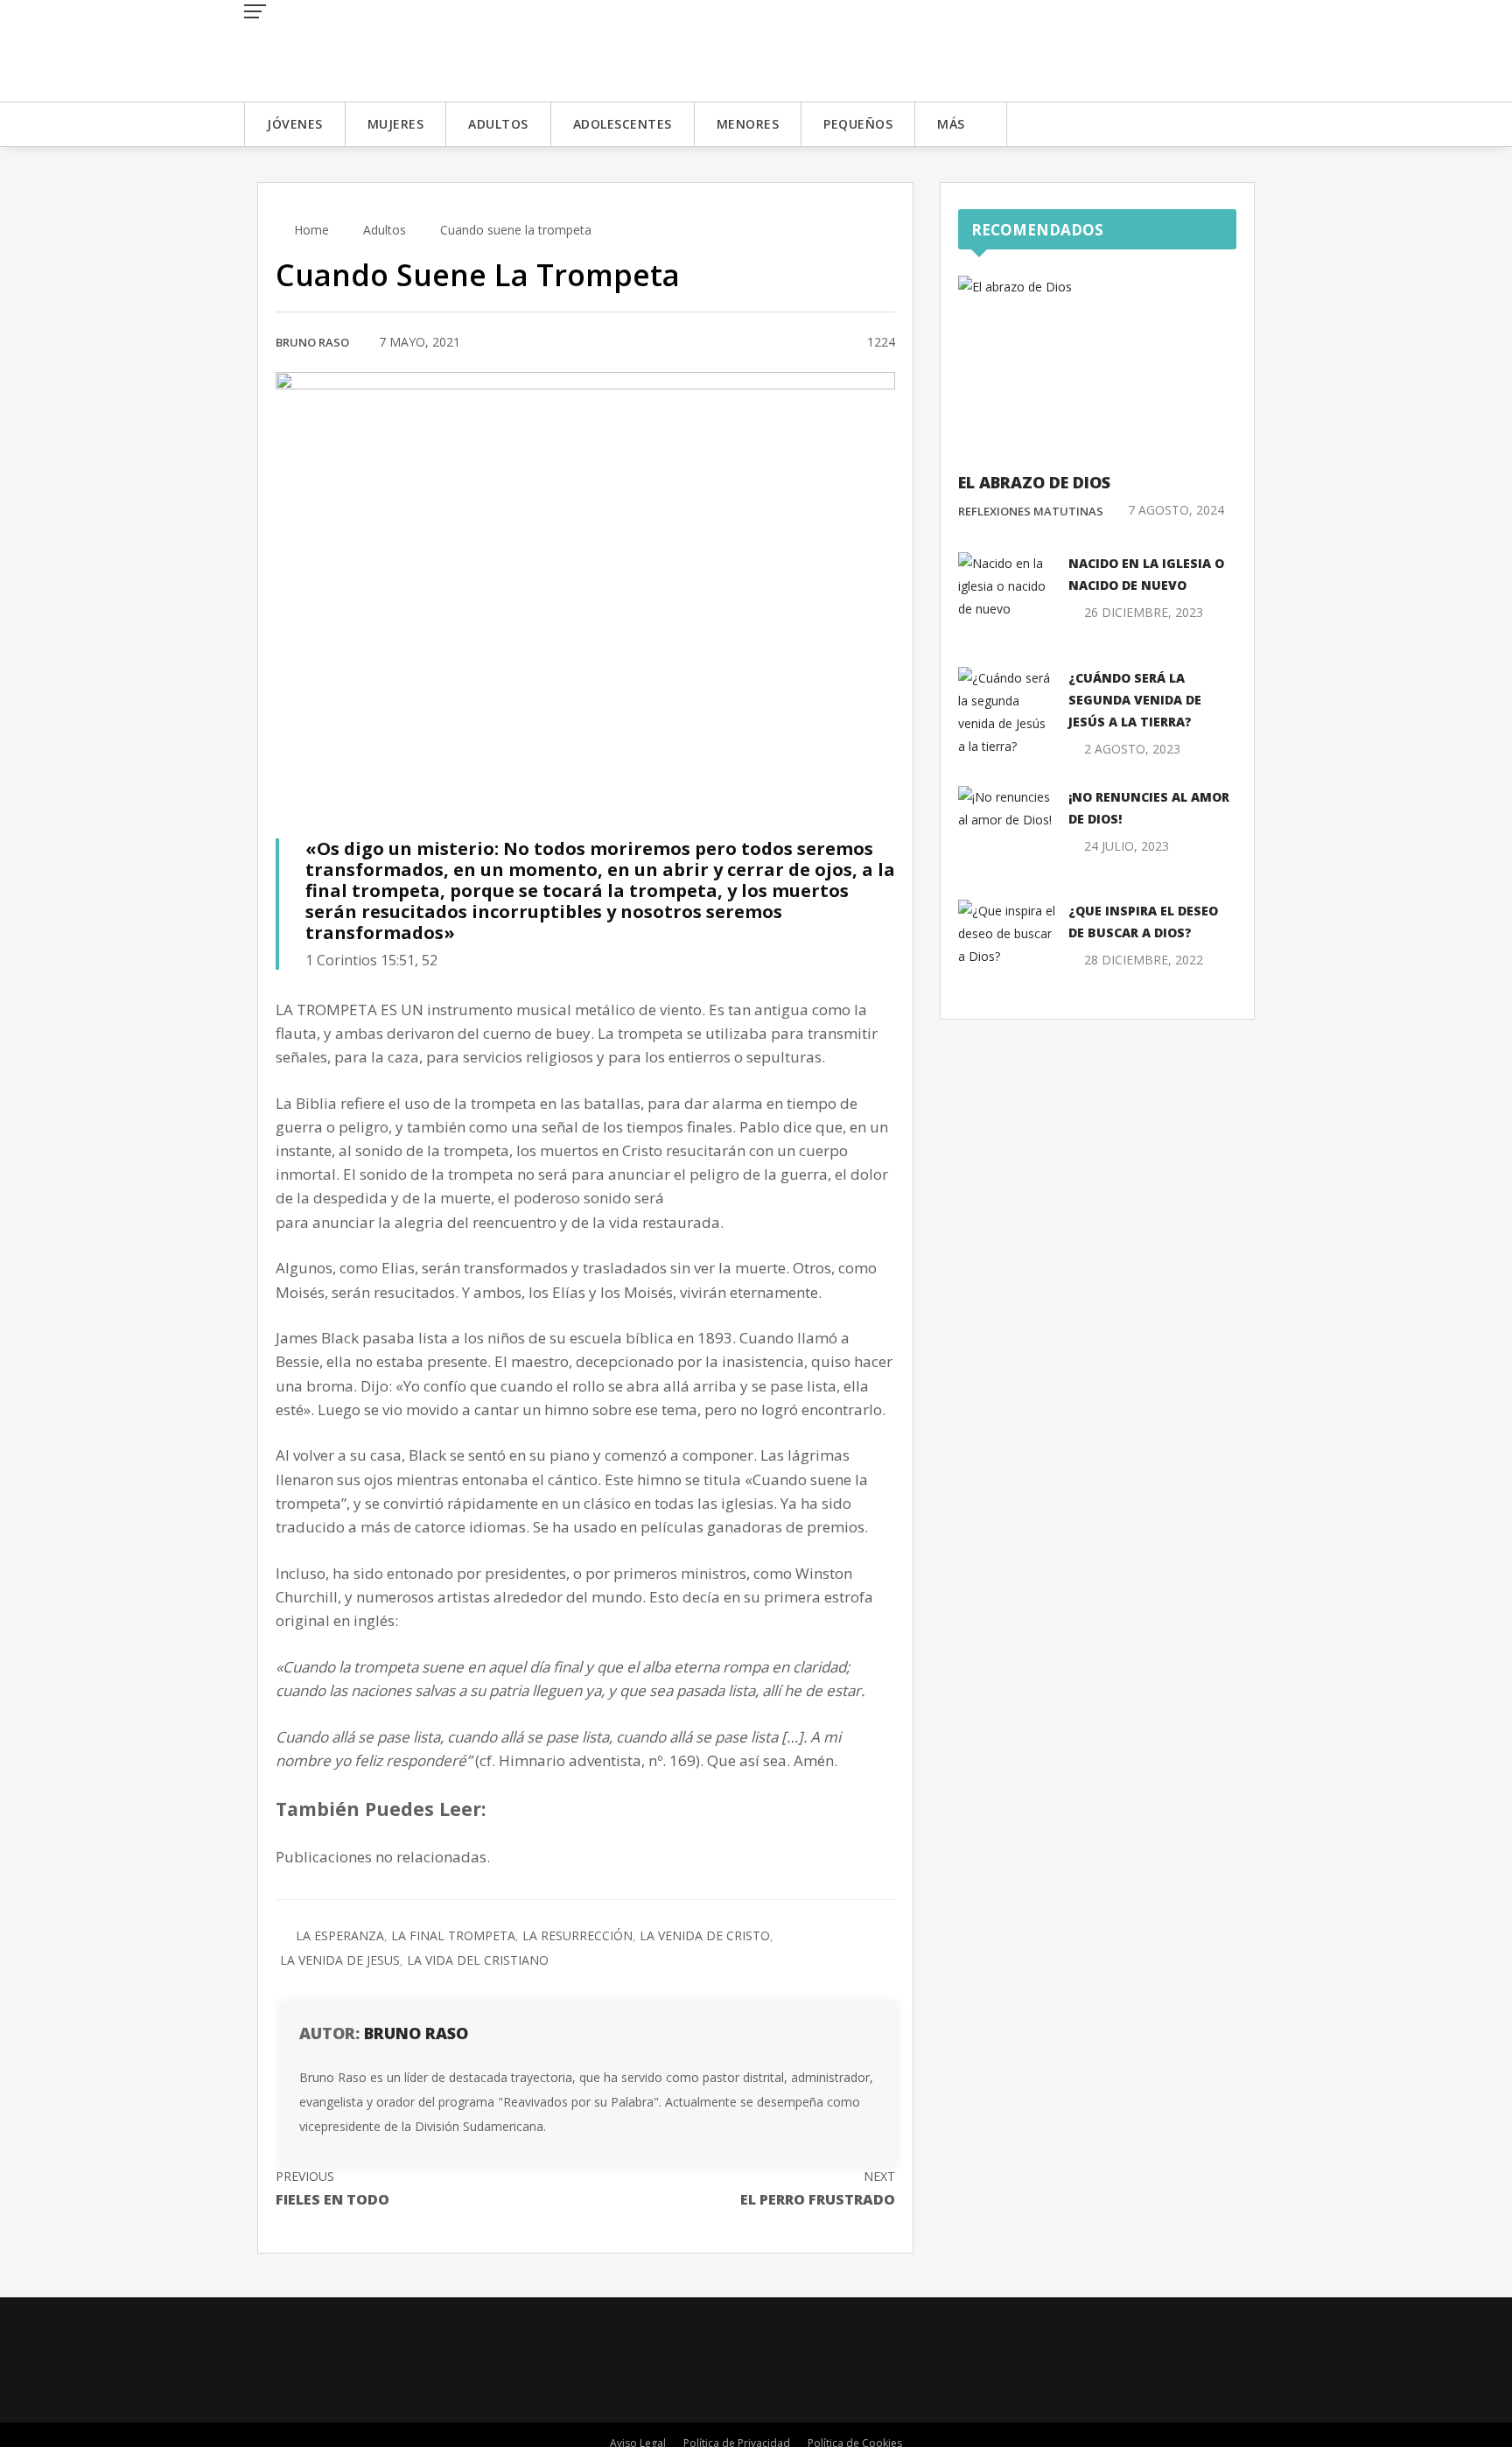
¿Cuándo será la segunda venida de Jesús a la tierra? (1135, 700)
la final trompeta (453, 1935)
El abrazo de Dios (1034, 482)
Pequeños (858, 124)
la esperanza (340, 1935)
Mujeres (396, 124)
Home (310, 230)
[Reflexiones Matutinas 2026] (371, 49)
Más (951, 124)
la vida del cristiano (478, 1960)
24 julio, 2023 (1127, 846)
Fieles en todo (332, 2188)
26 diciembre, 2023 (1144, 612)
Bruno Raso (312, 342)
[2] (833, 343)
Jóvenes (295, 124)
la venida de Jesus (340, 1960)
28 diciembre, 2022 (1144, 960)
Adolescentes (623, 124)
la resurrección (577, 1935)
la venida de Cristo (705, 1935)
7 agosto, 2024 (1176, 510)
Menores (748, 124)
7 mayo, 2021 (420, 342)
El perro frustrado (818, 2188)
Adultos (498, 124)
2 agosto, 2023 (1132, 749)
